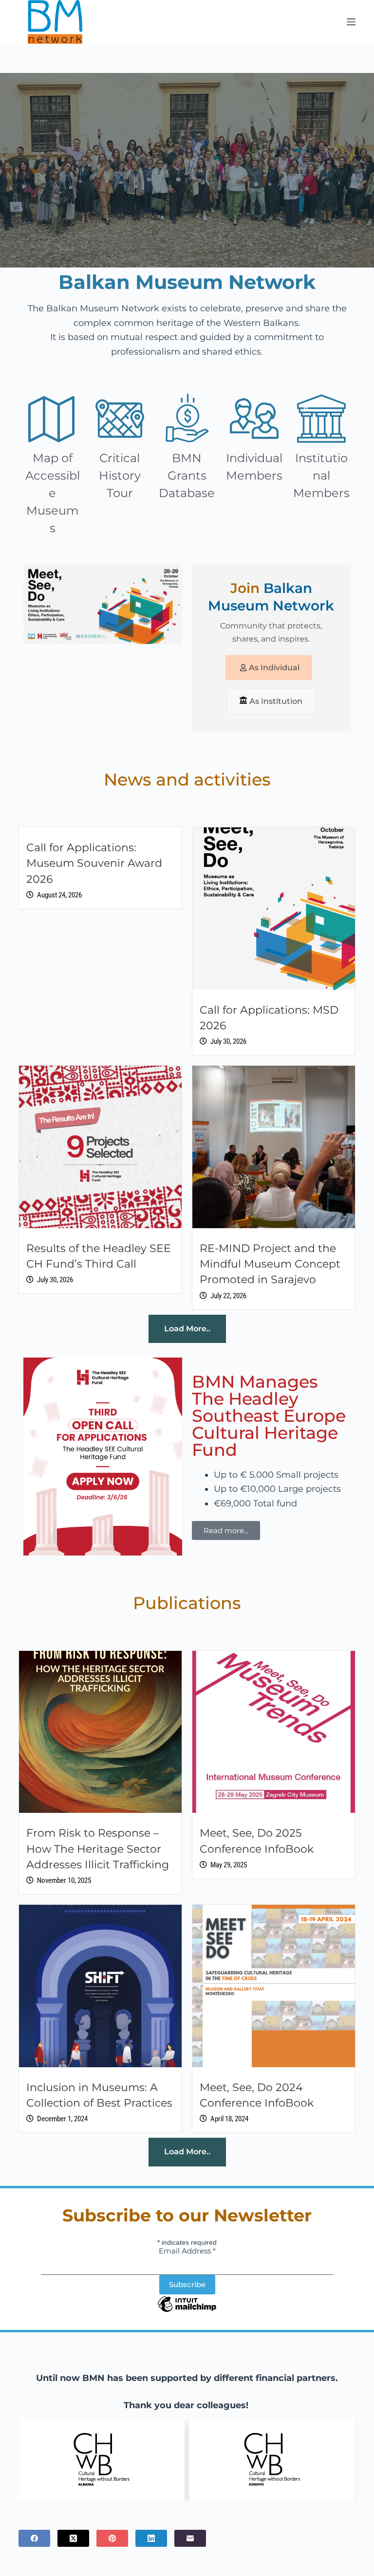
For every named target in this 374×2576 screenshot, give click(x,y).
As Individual (274, 668)
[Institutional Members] (321, 418)
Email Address (187, 2251)
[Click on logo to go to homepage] (55, 22)
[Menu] (351, 22)
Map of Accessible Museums (53, 493)
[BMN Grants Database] (187, 418)
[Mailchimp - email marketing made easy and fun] (187, 2311)
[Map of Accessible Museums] (53, 418)
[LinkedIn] (151, 2538)
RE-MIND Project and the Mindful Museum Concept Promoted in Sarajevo (270, 1264)
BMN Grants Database (187, 475)
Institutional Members (321, 475)
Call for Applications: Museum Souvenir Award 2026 (94, 863)
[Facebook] (34, 2538)
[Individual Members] (254, 418)
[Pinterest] (112, 2538)
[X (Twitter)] (73, 2538)
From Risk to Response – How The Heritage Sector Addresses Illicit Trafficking (98, 1849)
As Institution (276, 701)
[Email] (190, 2538)
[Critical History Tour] (120, 418)
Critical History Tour (120, 475)
